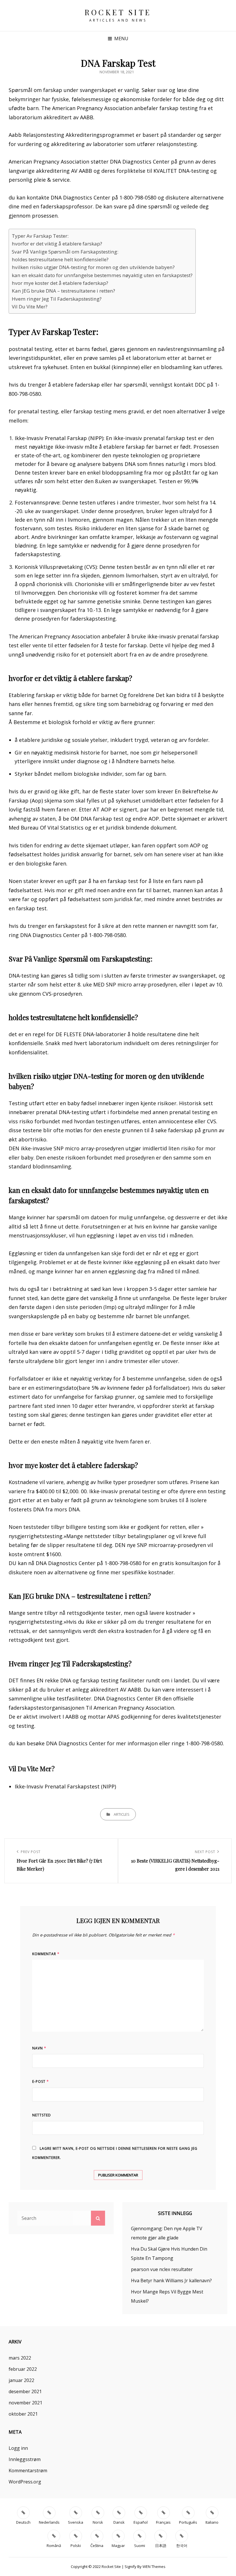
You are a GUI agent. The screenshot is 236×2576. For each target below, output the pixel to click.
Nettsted (42, 2115)
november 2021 (25, 2403)
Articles (122, 1814)
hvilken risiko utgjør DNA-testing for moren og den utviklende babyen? (93, 267)
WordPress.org (25, 2482)
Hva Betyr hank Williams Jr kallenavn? (171, 2281)
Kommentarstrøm (28, 2471)
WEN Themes (154, 2567)
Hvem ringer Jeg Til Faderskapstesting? (57, 299)
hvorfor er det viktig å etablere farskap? (57, 244)
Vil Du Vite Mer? (30, 307)
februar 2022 (23, 2369)
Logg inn (18, 2448)
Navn (39, 2048)
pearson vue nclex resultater (162, 2269)
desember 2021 (25, 2391)
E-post (41, 2081)
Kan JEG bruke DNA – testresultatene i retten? (63, 291)
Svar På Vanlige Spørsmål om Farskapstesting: (65, 252)
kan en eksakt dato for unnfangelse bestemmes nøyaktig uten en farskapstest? (102, 275)
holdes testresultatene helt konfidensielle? (60, 259)
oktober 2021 (23, 2414)
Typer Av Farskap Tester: (40, 236)
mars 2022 (20, 2358)
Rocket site (118, 12)
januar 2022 (21, 2380)
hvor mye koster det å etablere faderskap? (60, 283)
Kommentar (46, 1954)
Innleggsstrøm (25, 2459)
